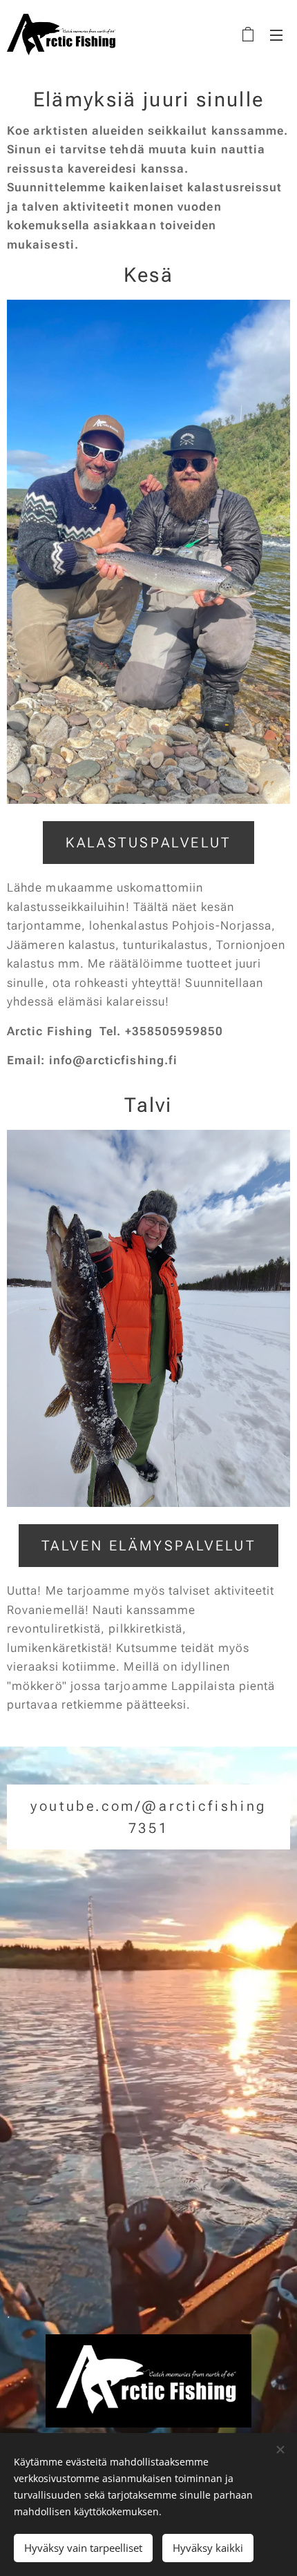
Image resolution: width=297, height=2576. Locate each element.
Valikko (276, 35)
